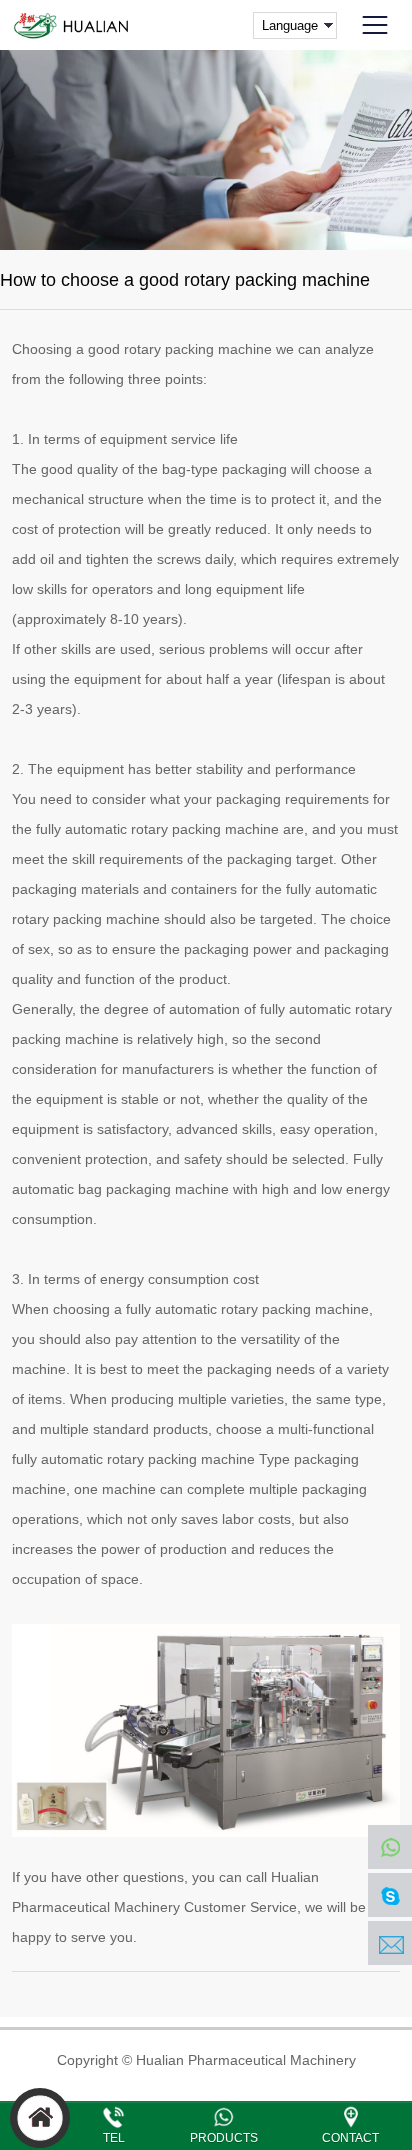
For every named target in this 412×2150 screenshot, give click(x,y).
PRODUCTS (224, 2138)
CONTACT (350, 2138)
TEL (114, 2138)
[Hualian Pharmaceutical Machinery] (70, 25)
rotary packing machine (198, 349)
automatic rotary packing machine (262, 1309)
